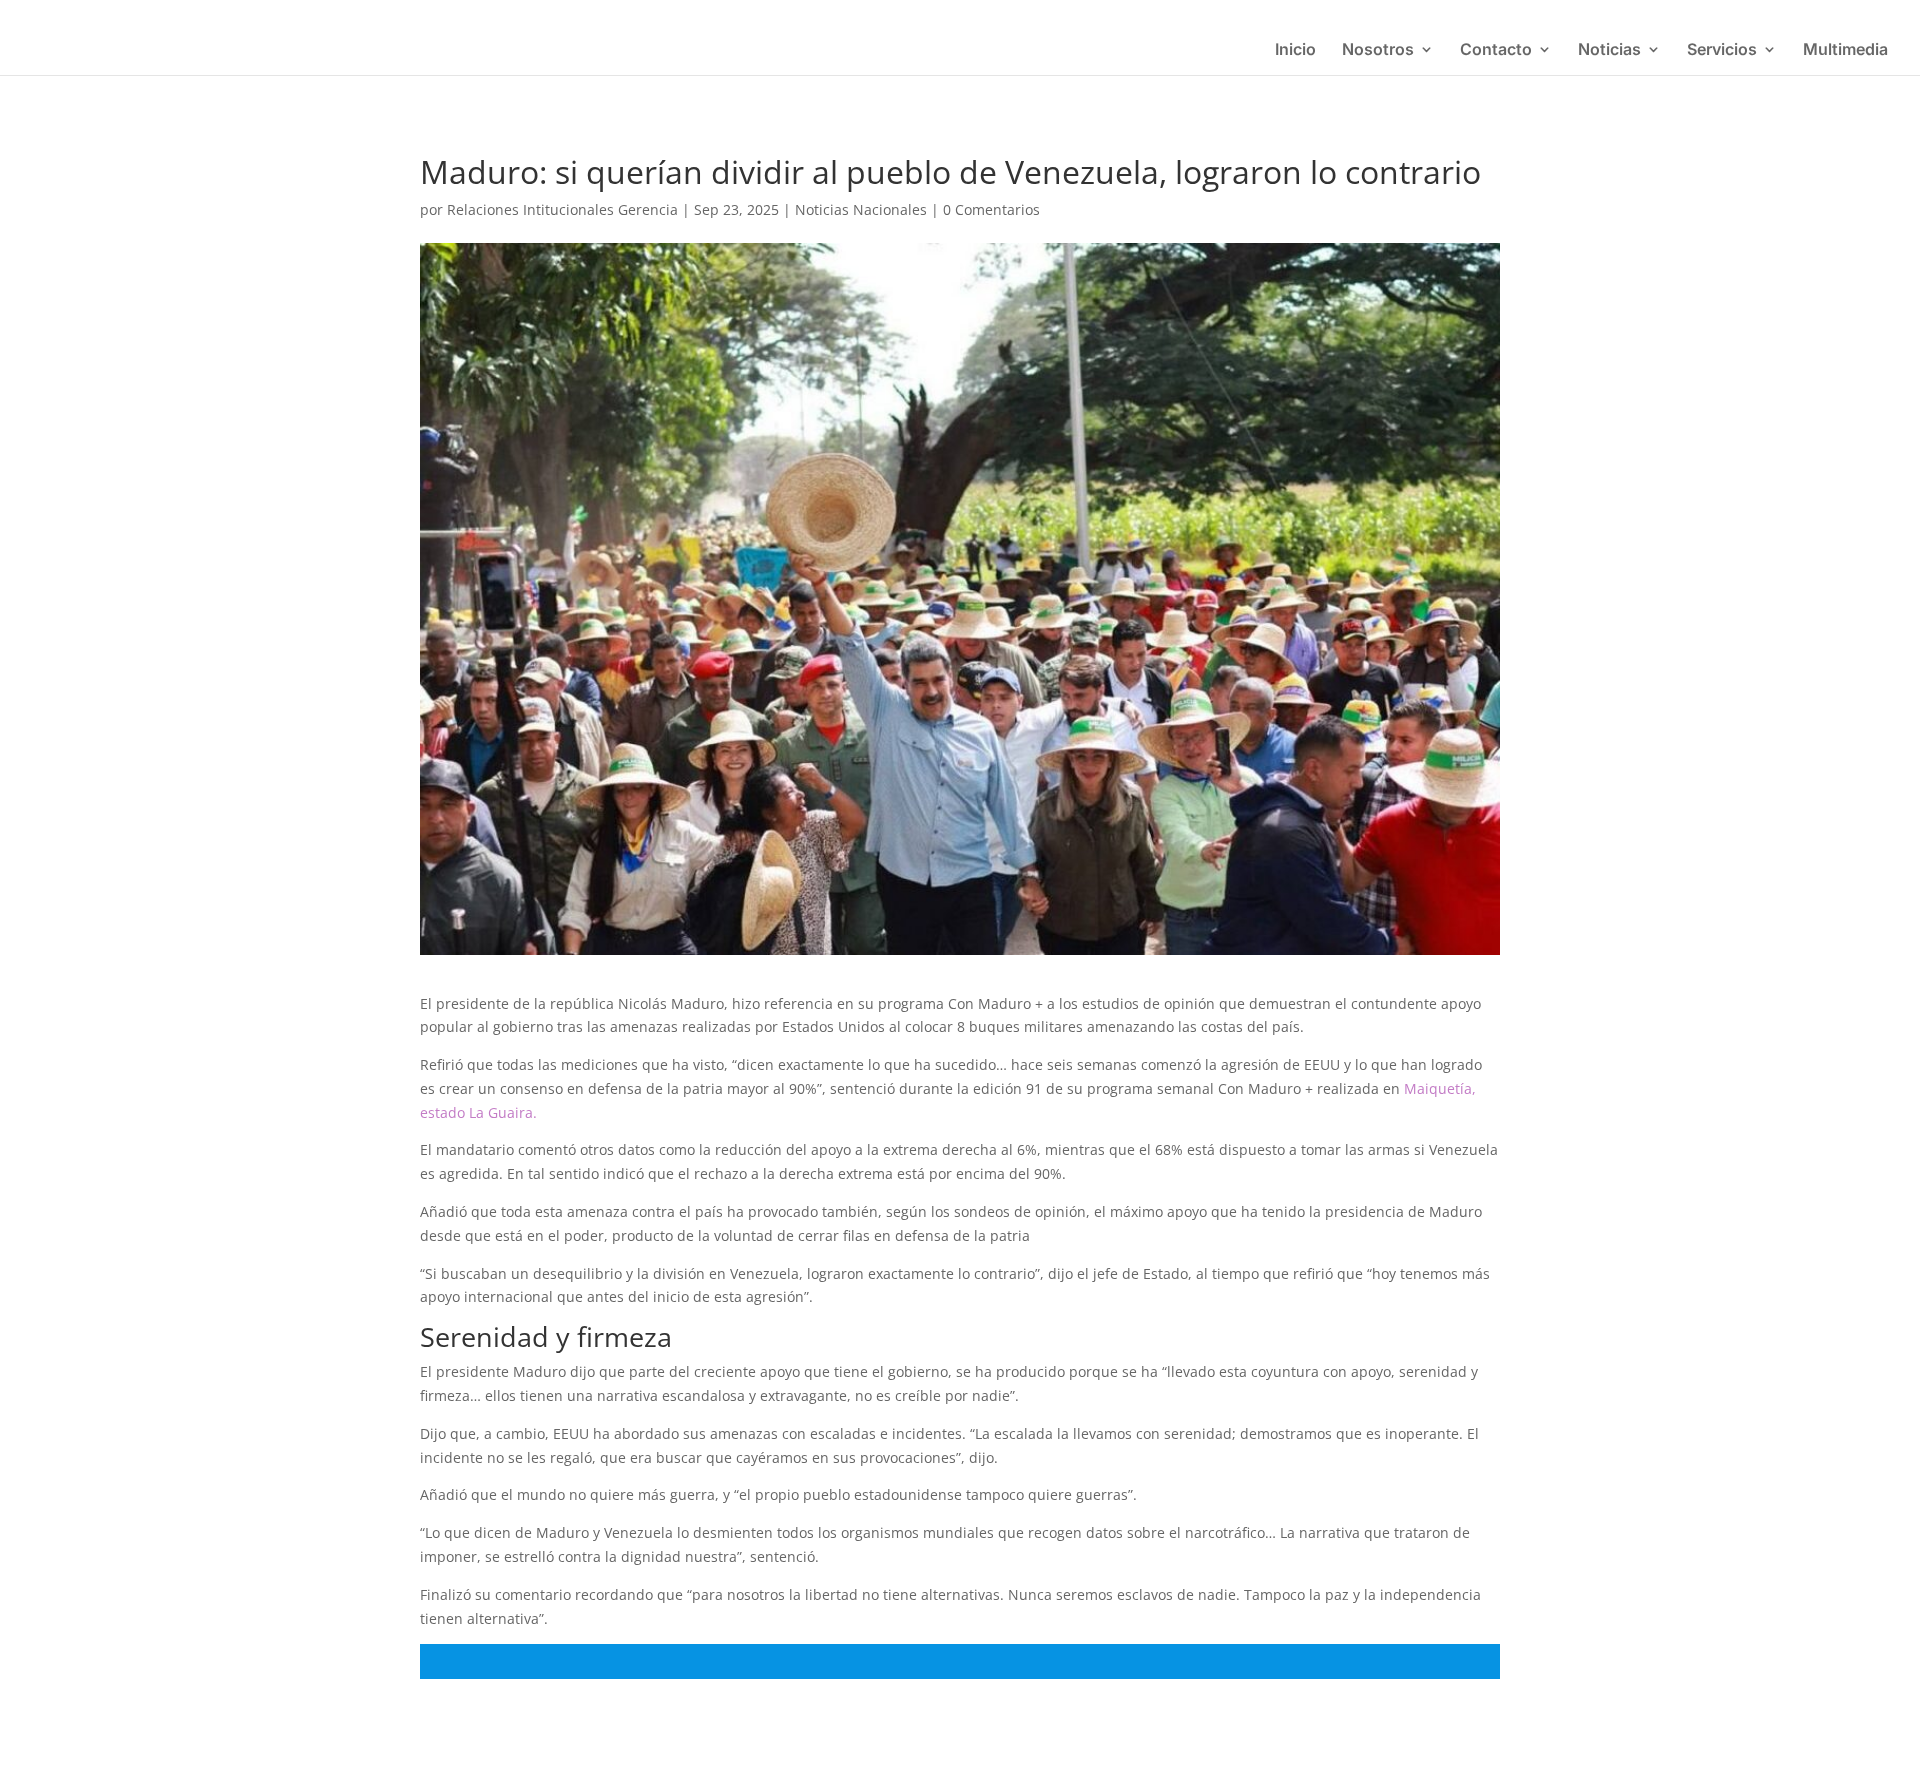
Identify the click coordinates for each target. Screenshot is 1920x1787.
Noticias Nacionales (861, 209)
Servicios (1722, 50)
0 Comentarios (991, 209)
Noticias (1609, 50)
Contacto (1496, 50)
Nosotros (1378, 50)
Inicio (1295, 50)
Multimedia (1845, 50)
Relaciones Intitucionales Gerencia (562, 209)
